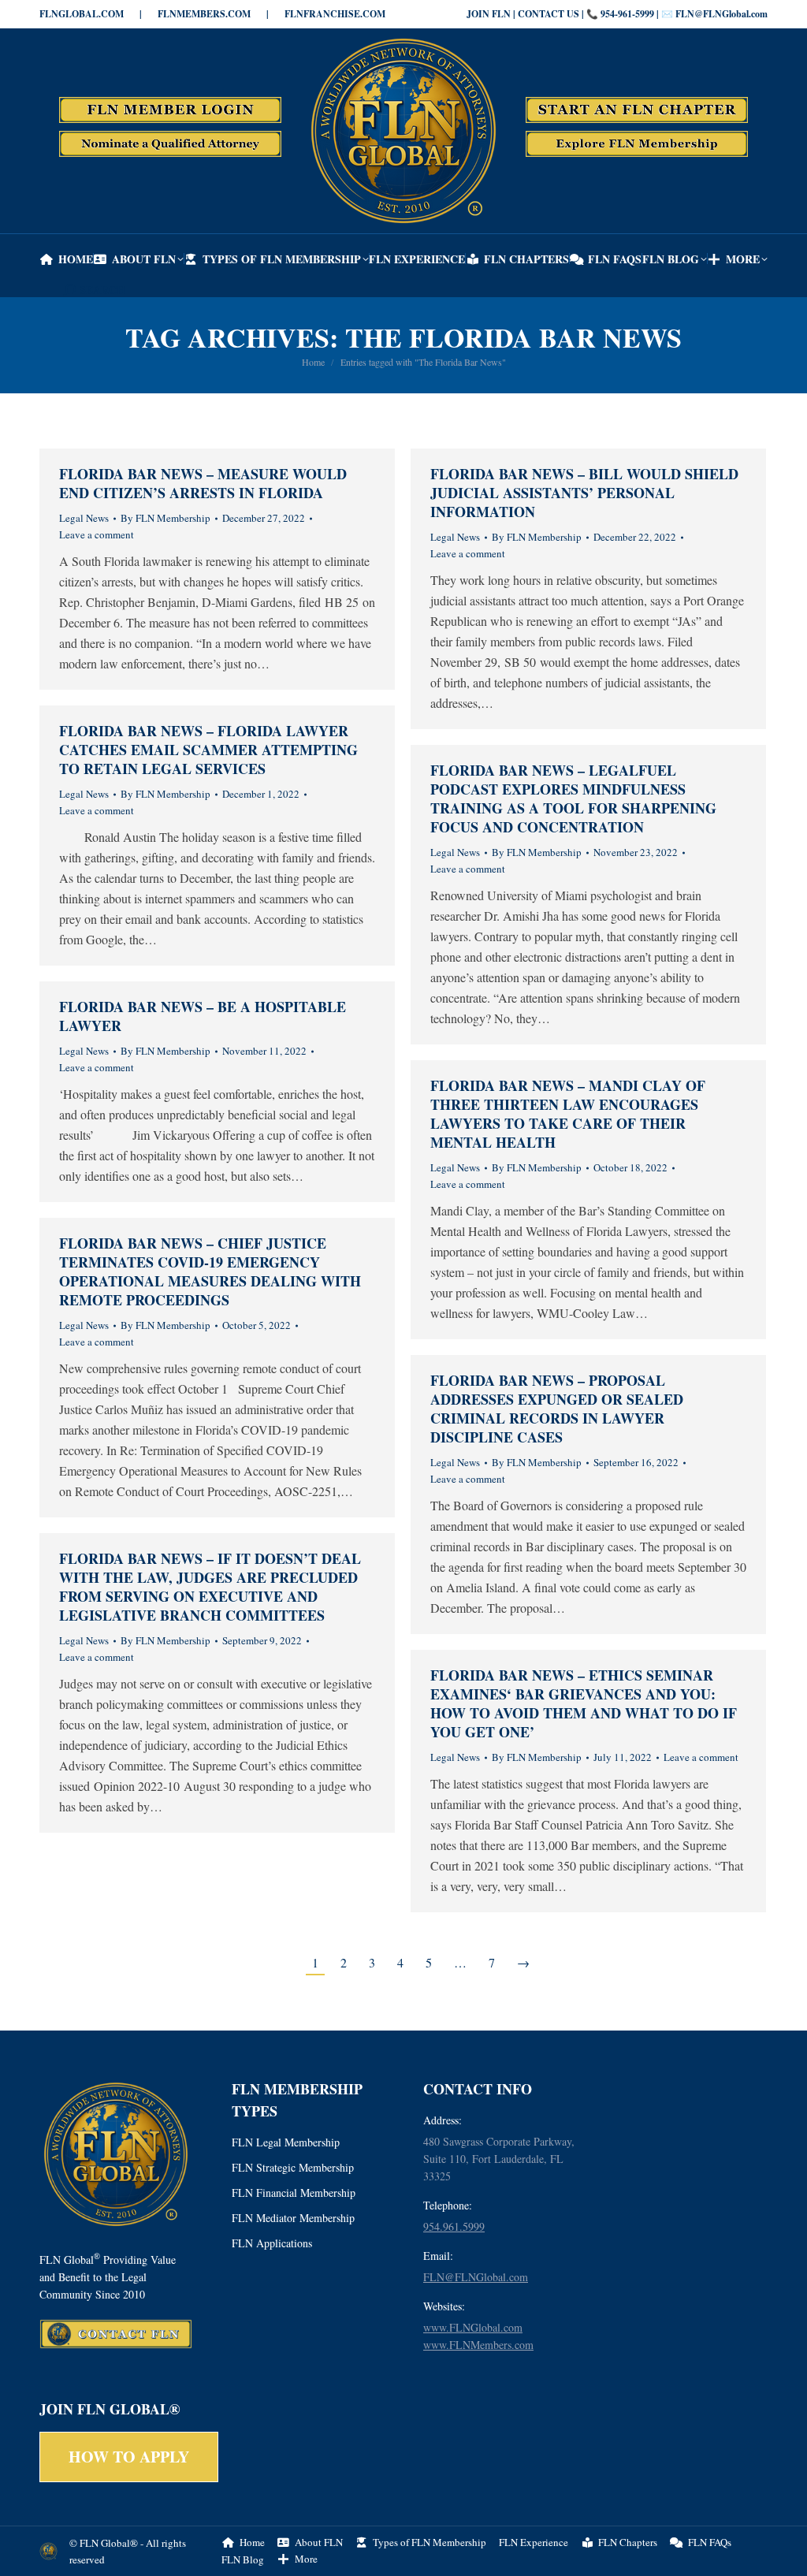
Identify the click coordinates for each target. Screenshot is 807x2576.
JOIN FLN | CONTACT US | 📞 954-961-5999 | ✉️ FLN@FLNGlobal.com (617, 14)
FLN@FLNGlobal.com (476, 2277)
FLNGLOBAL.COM (82, 14)
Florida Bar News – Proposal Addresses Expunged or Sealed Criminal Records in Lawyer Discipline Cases (557, 1409)
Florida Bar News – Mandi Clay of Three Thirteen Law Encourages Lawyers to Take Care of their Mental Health (568, 1114)
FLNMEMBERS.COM (204, 14)
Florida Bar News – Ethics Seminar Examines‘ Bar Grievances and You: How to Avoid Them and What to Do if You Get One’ (584, 1703)
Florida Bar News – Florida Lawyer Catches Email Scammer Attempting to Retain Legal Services (208, 750)
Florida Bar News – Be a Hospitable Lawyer (203, 1016)
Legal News (84, 518)
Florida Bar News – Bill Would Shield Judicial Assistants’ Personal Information (584, 493)
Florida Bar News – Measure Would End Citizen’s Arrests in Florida (203, 483)
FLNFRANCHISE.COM (335, 14)
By (165, 518)
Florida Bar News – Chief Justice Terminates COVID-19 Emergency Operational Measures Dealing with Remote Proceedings (210, 1271)
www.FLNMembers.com (478, 2345)
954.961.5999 (454, 2226)
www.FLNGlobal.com (473, 2327)
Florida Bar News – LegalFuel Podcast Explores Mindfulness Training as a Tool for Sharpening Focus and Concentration (573, 798)
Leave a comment (97, 534)
